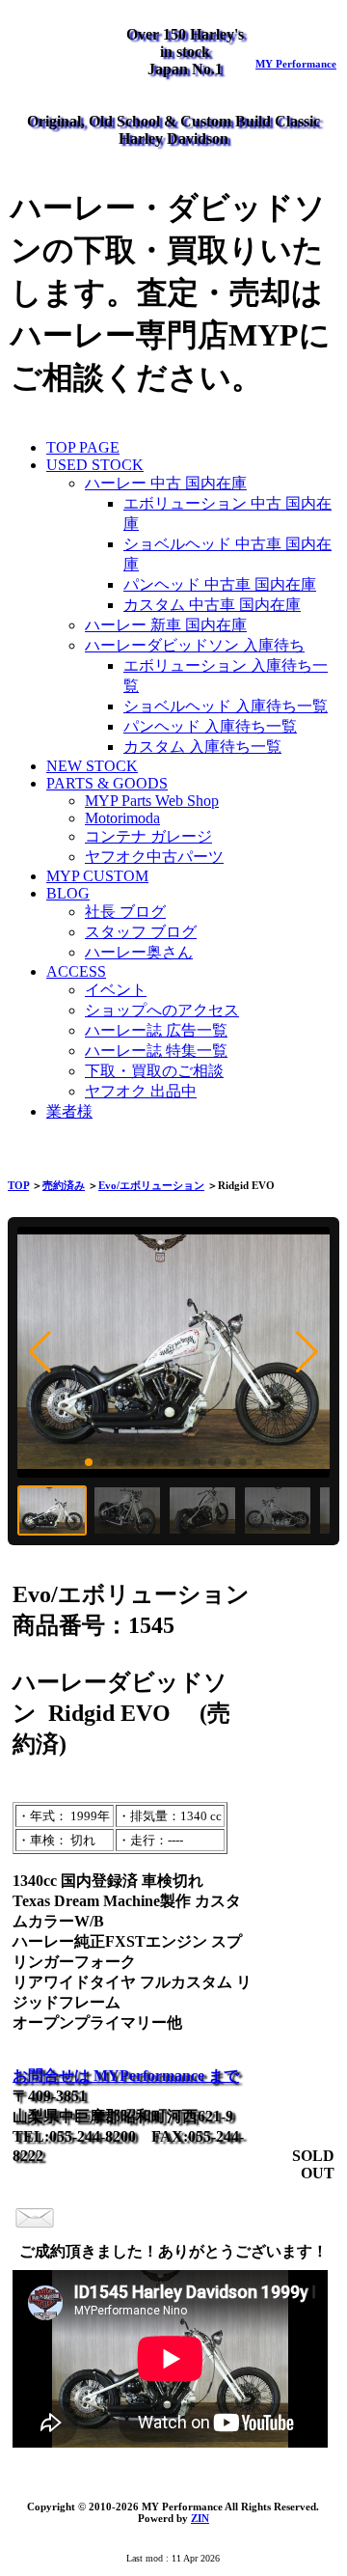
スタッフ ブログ (141, 932)
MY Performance (296, 64)
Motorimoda (122, 818)
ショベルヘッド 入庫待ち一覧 (226, 706)
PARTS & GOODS (107, 783)
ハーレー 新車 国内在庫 (166, 625)
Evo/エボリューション (151, 1185)
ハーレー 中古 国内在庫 (166, 483)
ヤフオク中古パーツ (154, 857)
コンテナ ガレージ (148, 836)
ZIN (200, 2518)
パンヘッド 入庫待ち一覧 (210, 726)
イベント (116, 990)
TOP (18, 1185)
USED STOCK (95, 465)
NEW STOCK (92, 766)
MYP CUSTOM (97, 876)
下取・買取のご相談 (154, 1071)
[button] (40, 1352)
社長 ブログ (125, 912)
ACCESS (76, 971)
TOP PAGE (83, 447)
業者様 (69, 1111)
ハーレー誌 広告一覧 (156, 1030)
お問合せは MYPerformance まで (126, 2076)
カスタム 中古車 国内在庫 (212, 605)
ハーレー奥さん (139, 952)
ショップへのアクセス (162, 1010)
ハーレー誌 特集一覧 (156, 1051)
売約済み (64, 1185)
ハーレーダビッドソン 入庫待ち (195, 645)
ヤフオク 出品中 (141, 1091)
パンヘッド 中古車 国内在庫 (220, 584)
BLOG (68, 893)
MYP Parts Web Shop (152, 801)
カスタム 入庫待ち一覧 (202, 747)
